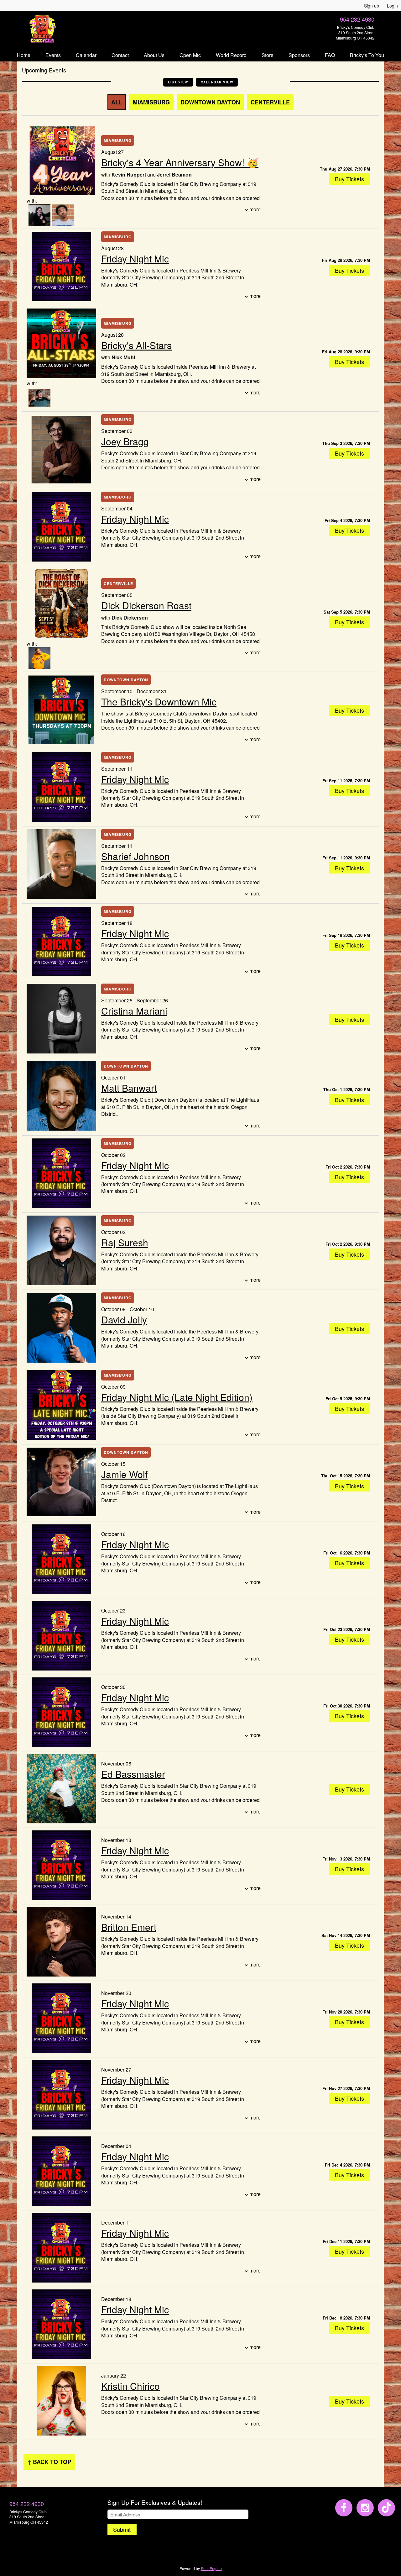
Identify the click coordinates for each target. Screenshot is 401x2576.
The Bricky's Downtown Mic (159, 702)
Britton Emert (129, 1927)
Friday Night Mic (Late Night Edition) (177, 1397)
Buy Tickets (349, 179)
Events (53, 55)
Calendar (86, 55)
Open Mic (190, 55)
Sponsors (299, 55)
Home (24, 55)
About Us (154, 55)
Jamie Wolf (124, 1474)
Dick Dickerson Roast (146, 605)
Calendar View (217, 82)
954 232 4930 (357, 19)
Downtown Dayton (210, 102)
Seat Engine (211, 2568)
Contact (120, 55)
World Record (231, 55)
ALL (117, 102)
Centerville (270, 102)
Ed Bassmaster (133, 1774)
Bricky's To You (367, 55)
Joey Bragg (125, 441)
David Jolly (124, 1320)
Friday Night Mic (135, 259)
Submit (122, 2529)
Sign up (372, 6)
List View (178, 82)
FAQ (330, 55)
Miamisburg (151, 102)
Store (268, 55)
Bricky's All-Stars (136, 345)
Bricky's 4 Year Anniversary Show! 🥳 (180, 162)
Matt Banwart (129, 1088)
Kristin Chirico (130, 2386)
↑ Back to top (49, 2462)
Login (392, 6)
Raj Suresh (125, 1242)
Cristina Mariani (134, 1011)
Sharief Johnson (135, 856)
